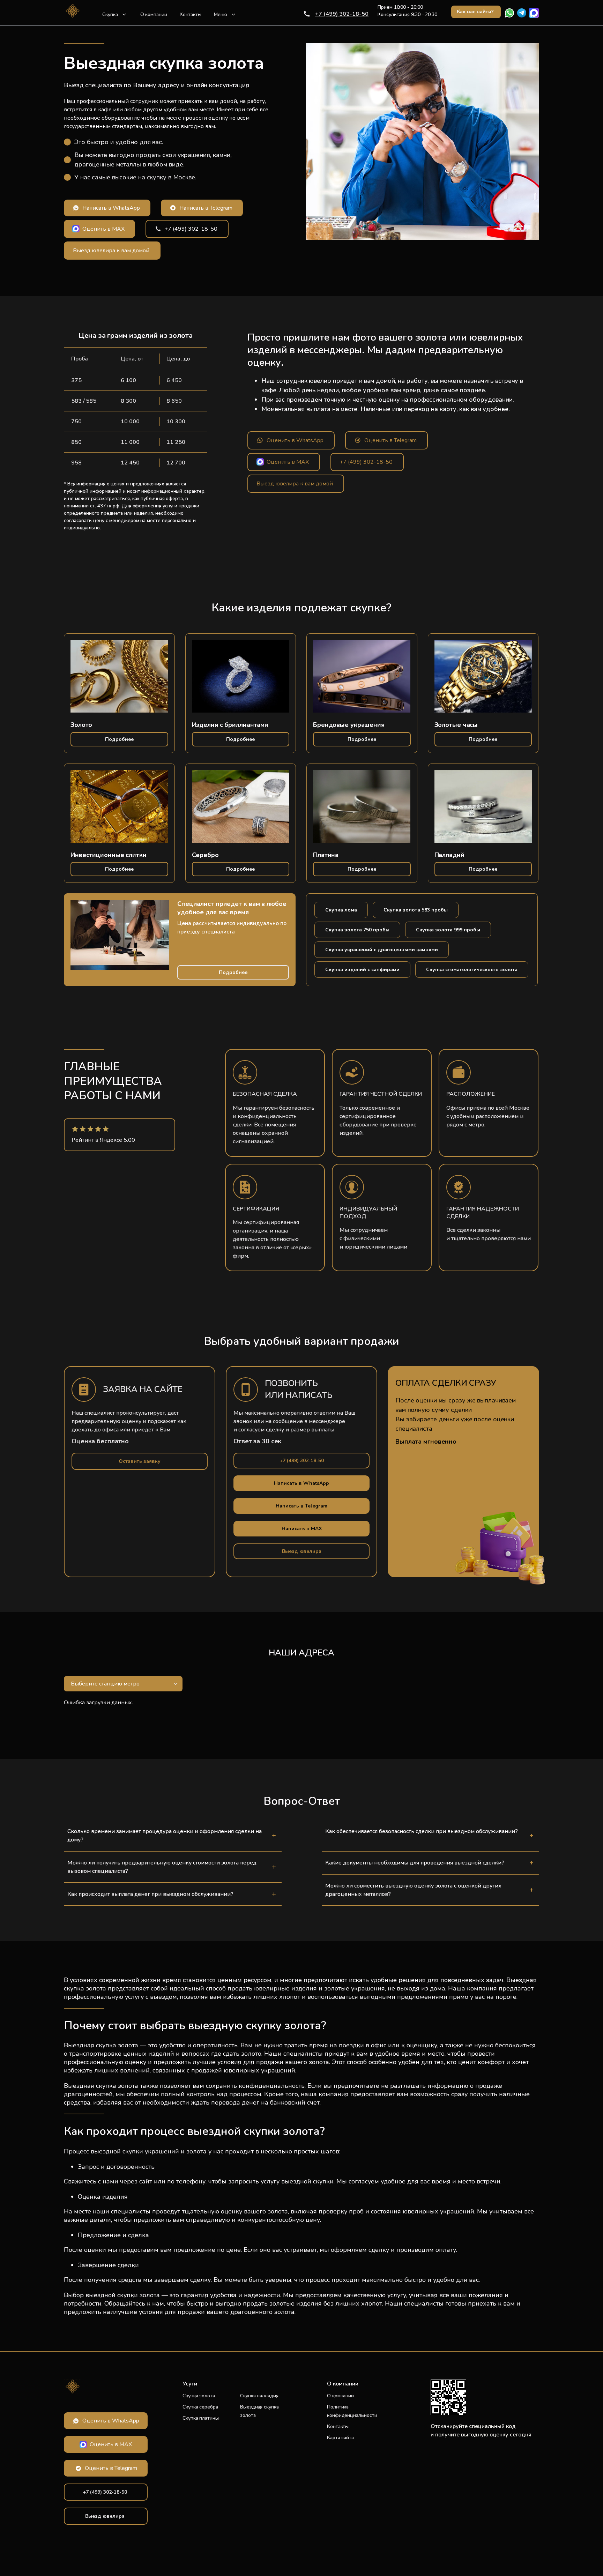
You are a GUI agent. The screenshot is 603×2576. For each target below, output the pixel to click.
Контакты (191, 14)
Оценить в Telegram (390, 440)
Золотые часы (456, 725)
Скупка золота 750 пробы (357, 930)
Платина (326, 855)
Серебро (205, 855)
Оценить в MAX (103, 229)
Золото (81, 725)
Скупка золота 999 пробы (448, 930)
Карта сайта (340, 2438)
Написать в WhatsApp (111, 208)
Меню (221, 14)
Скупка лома (341, 910)
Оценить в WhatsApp (295, 440)
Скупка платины (201, 2418)
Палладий (449, 855)
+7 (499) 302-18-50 (342, 14)
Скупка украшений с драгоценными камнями (382, 950)
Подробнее (119, 739)
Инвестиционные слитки (109, 855)
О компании (154, 14)
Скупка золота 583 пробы (416, 910)
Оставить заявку (140, 1461)
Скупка (110, 14)
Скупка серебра (200, 2407)
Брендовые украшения (349, 725)
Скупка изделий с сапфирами (362, 970)
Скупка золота (199, 2396)
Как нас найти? (475, 12)
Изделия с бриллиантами (230, 725)
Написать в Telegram (206, 208)
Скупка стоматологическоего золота (472, 970)
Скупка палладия (259, 2396)
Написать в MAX (302, 1529)
